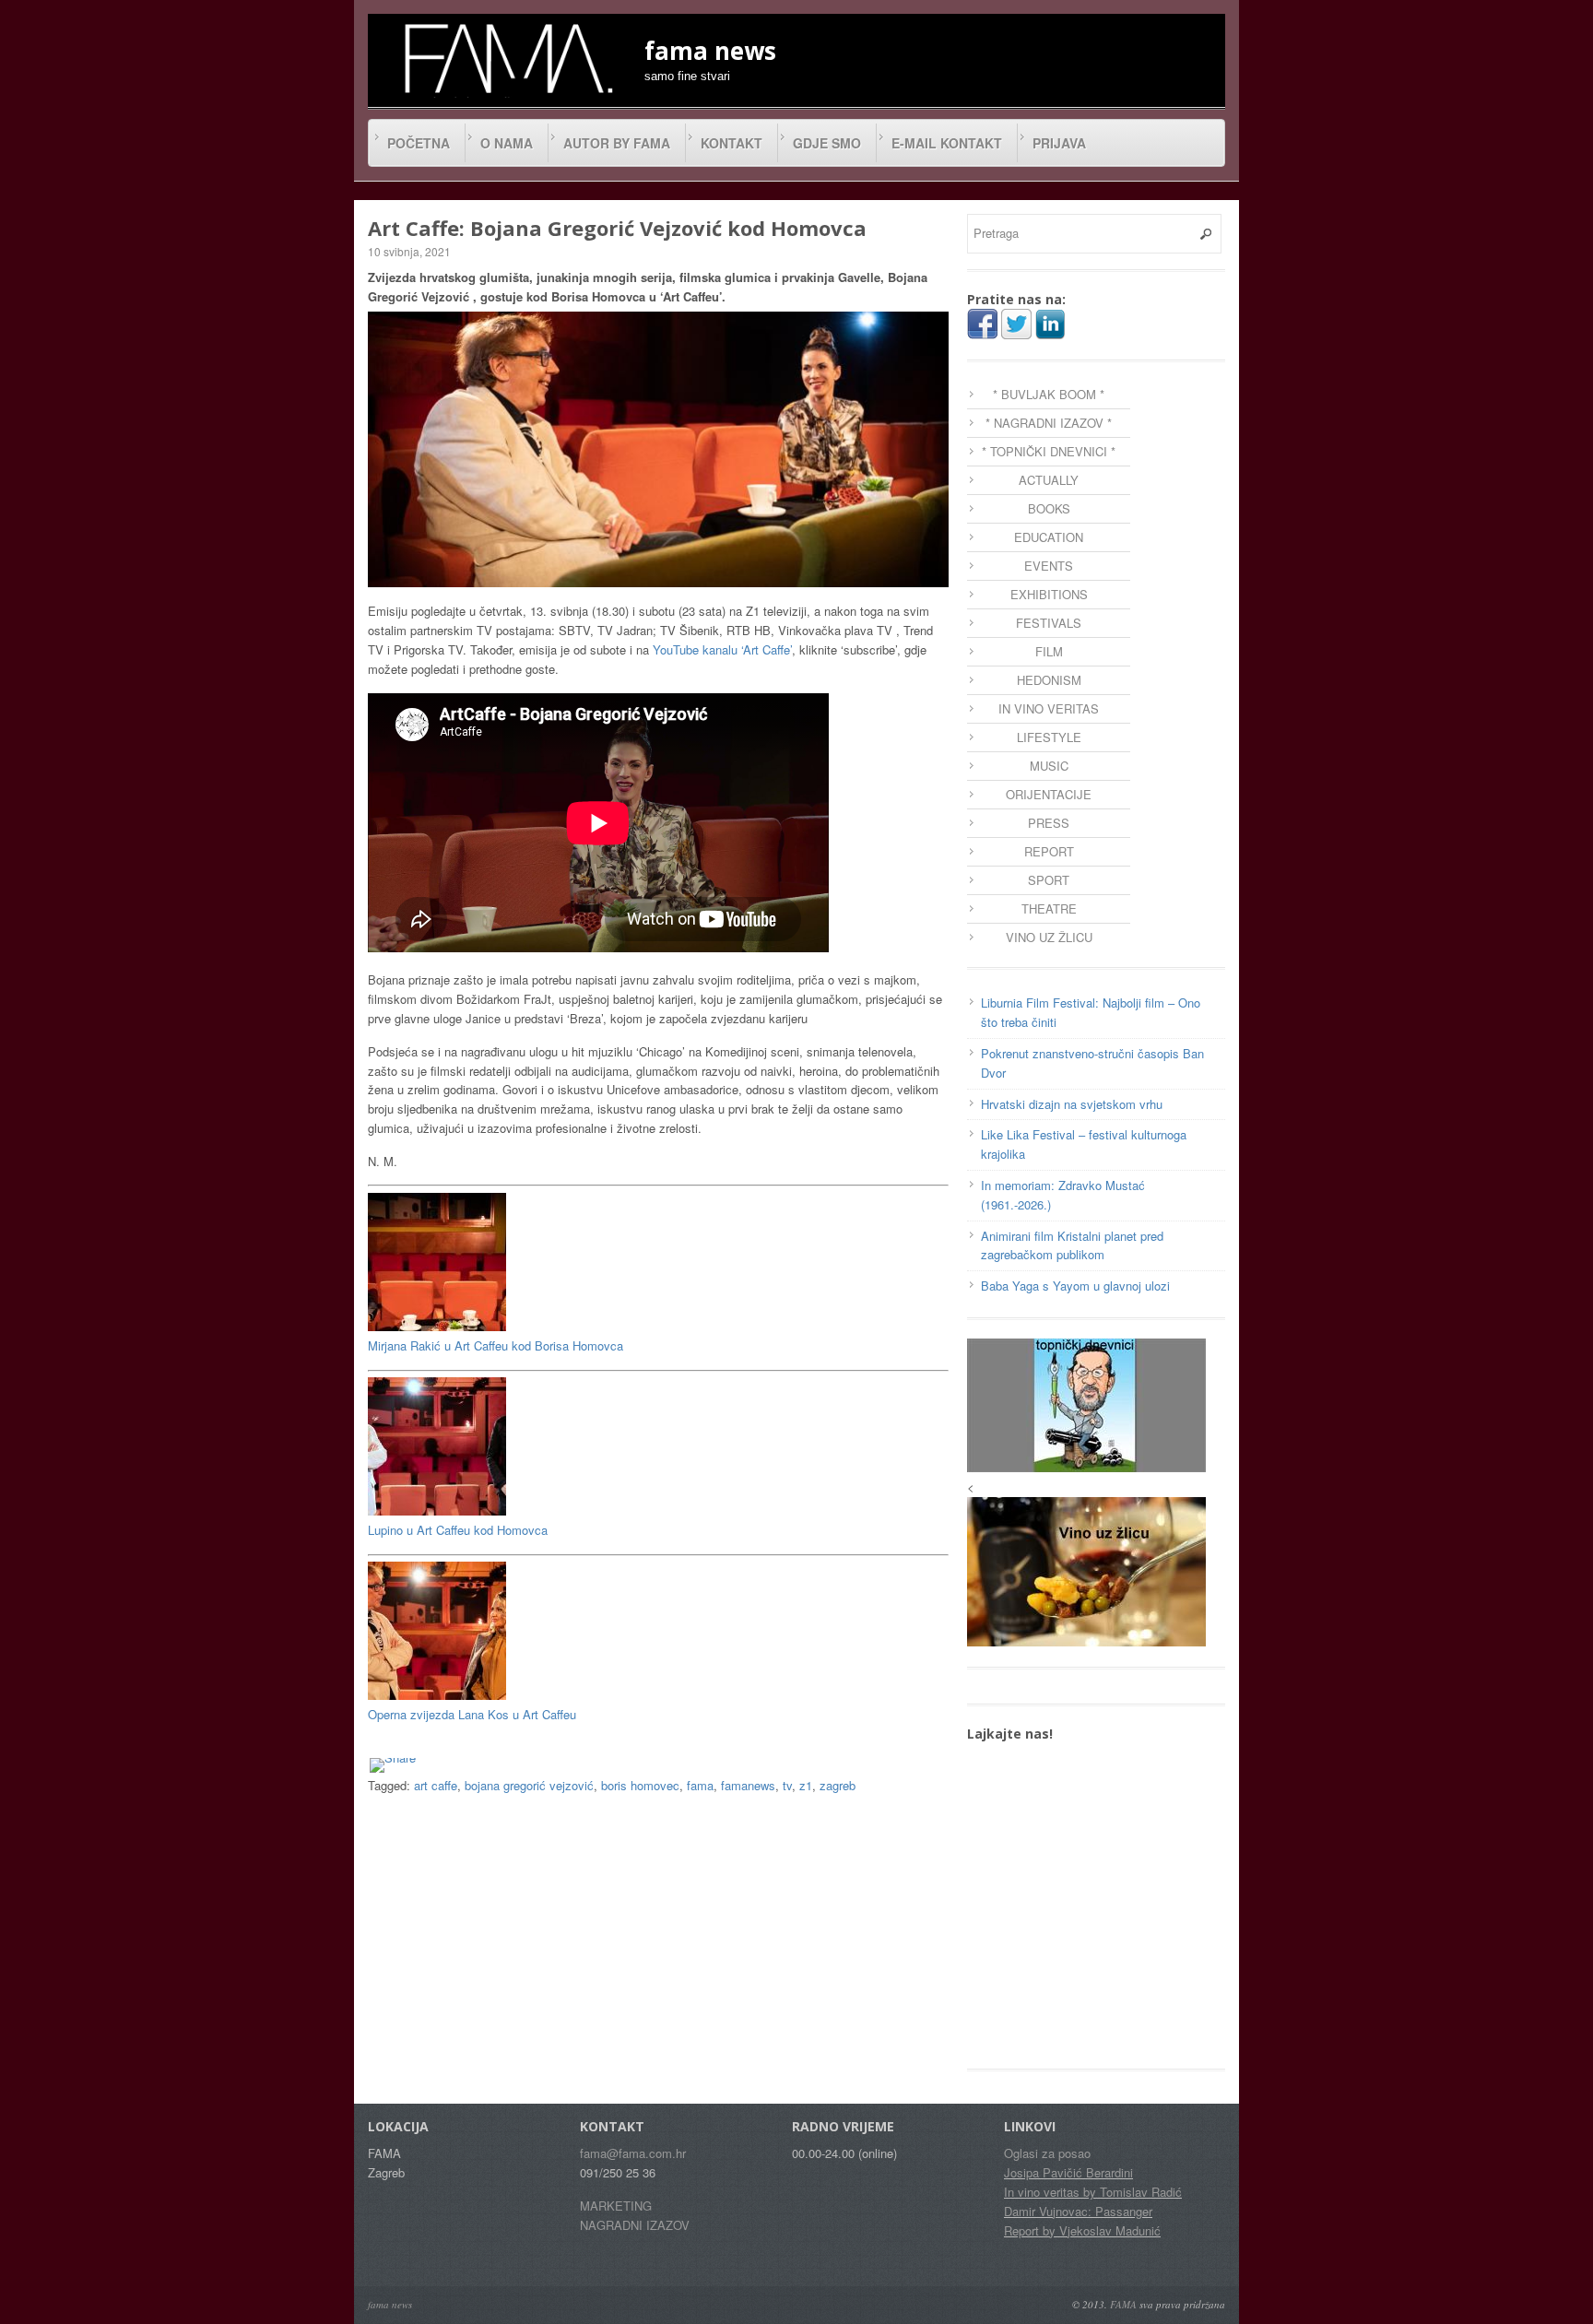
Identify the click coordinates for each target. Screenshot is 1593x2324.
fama (700, 1785)
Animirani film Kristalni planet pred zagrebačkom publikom (1072, 1245)
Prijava (1059, 143)
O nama (507, 143)
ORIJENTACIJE (1049, 794)
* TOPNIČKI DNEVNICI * (1049, 451)
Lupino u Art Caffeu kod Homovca (458, 1530)
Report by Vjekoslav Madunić (1082, 2230)
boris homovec (640, 1785)
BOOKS (1049, 508)
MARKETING (616, 2206)
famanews (748, 1785)
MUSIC (1049, 766)
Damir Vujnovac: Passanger (1078, 2211)
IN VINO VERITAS (1049, 708)
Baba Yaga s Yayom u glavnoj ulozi (1075, 1286)
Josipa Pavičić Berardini (1068, 2172)
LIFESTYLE (1049, 737)
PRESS (1049, 823)
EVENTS (1049, 566)
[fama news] (506, 58)
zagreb (838, 1785)
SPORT (1049, 880)
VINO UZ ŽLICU (1049, 937)
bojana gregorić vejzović (529, 1785)
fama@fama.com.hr (633, 2153)
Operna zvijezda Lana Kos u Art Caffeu (472, 1714)
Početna (419, 143)
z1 (806, 1785)
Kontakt (732, 143)
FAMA (1123, 2304)
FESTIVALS (1049, 623)
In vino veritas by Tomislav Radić (1093, 2192)
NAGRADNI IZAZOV (635, 2225)
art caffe (436, 1785)
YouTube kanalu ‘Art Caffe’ (722, 649)
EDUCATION (1049, 537)
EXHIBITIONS (1049, 594)
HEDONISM (1049, 680)
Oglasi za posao (1047, 2153)
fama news (390, 2304)
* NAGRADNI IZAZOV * (1049, 423)
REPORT (1049, 851)
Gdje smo (827, 143)
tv (787, 1785)
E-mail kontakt (947, 143)
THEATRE (1049, 908)
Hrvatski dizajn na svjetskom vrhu (1072, 1104)
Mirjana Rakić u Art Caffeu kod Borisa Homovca (496, 1345)
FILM (1049, 651)
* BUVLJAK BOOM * (1049, 394)
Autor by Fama (617, 143)
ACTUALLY (1049, 480)
